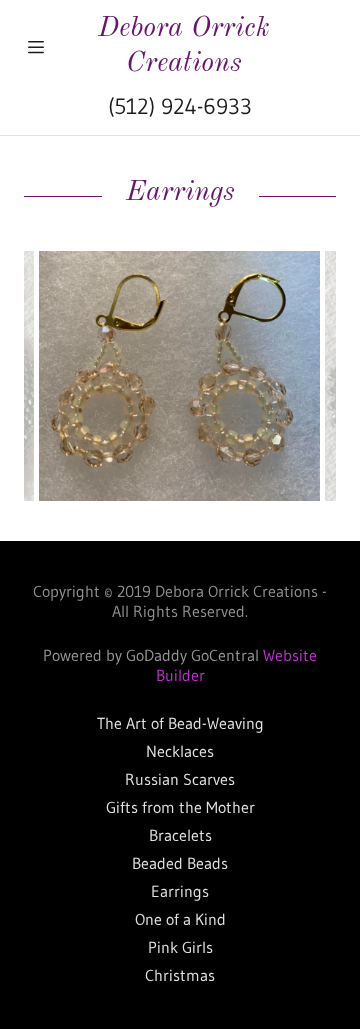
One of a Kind (180, 919)
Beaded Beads (180, 863)
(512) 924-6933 (180, 106)
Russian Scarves (180, 779)
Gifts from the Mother (180, 807)
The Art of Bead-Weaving (180, 723)
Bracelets (180, 835)
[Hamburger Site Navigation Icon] (36, 47)
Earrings (180, 891)
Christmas (180, 975)
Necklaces (180, 751)
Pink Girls (180, 947)
